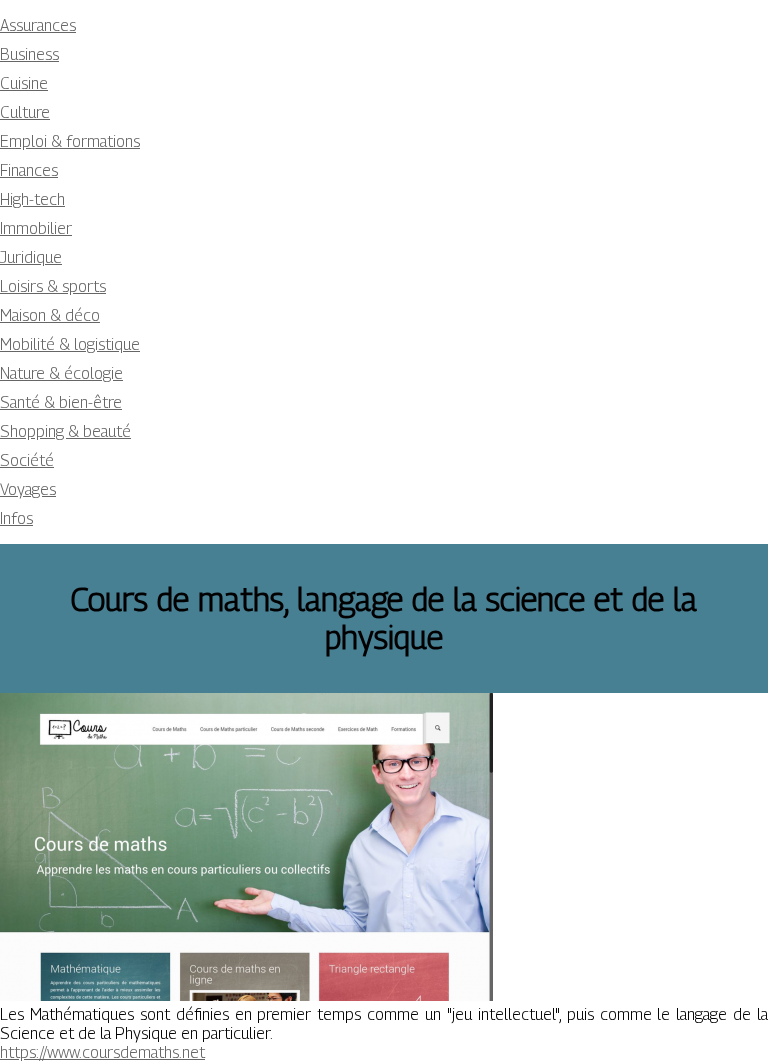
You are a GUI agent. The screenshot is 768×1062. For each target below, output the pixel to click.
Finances (29, 170)
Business (29, 54)
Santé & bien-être (61, 402)
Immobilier (36, 228)
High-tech (32, 199)
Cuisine (24, 83)
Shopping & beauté (65, 431)
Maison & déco (50, 315)
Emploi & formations (70, 141)
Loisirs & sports (53, 286)
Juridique (31, 257)
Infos (16, 518)
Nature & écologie (61, 373)
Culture (25, 112)
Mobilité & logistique (70, 344)
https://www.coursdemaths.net (102, 1052)
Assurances (38, 25)
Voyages (28, 489)
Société (27, 460)
